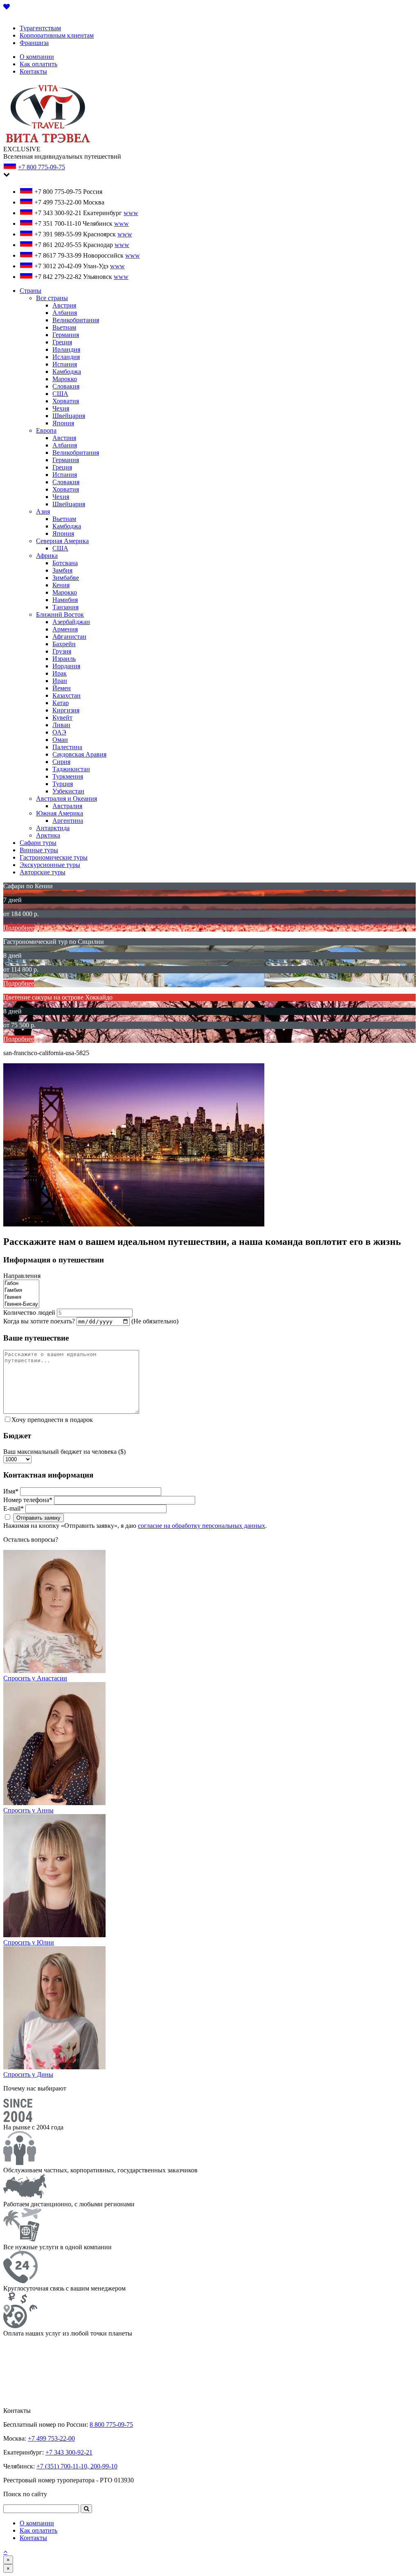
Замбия (62, 570)
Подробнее (19, 928)
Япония (63, 423)
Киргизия (66, 710)
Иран (60, 681)
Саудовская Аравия (79, 754)
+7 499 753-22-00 (51, 2438)
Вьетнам (64, 327)
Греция (62, 342)
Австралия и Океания (66, 798)
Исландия (66, 357)
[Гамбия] (21, 1290)
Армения (65, 629)
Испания (65, 364)
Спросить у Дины (28, 2074)
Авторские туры (43, 872)
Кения (61, 585)
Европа (46, 430)
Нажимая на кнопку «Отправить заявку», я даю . (135, 1526)
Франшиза (34, 43)
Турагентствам (40, 28)
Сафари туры (38, 843)
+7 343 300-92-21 (69, 2452)
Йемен (62, 688)
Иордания (66, 666)
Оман (60, 740)
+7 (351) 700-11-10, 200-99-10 (77, 2466)
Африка (47, 556)
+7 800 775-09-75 (42, 167)
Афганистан (69, 637)
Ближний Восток (60, 614)
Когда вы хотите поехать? (39, 1321)
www (131, 213)
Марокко (65, 379)
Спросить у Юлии (29, 1942)
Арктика (48, 835)
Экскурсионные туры (50, 865)
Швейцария (69, 416)
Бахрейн (64, 644)
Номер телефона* (28, 1500)
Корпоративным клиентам (57, 35)
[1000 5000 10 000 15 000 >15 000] (17, 1459)
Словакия (66, 386)
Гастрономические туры (54, 857)
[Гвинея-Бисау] (21, 1304)
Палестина (67, 747)
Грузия (62, 651)
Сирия (61, 762)
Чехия (61, 408)
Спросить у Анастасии (35, 1678)
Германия (66, 335)
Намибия (65, 600)
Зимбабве (66, 578)
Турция (63, 784)
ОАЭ (59, 732)
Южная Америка (60, 813)
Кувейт (62, 718)
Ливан (61, 725)
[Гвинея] (21, 1297)
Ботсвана (65, 563)
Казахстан (66, 695)
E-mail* (14, 1508)
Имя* (11, 1491)
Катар (61, 703)
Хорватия (66, 401)
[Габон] (21, 1284)
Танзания (65, 607)
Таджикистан (71, 769)
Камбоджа (67, 372)
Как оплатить (38, 64)
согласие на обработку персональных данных (202, 1526)
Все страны (52, 298)
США (60, 394)
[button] (86, 2509)
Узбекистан (68, 791)
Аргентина (68, 821)
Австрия (64, 305)
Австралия (67, 806)
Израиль (64, 659)
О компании (37, 57)
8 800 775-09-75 (111, 2424)
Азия (43, 511)
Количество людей (29, 1313)
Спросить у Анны (28, 1810)
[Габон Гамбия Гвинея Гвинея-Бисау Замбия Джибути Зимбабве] (21, 1305)
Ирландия (66, 349)
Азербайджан (71, 622)
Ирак (60, 673)
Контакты (33, 71)
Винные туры (39, 850)
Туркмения (68, 776)
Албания (65, 313)
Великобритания (76, 320)
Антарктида (53, 828)
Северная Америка (62, 541)
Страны (30, 291)
